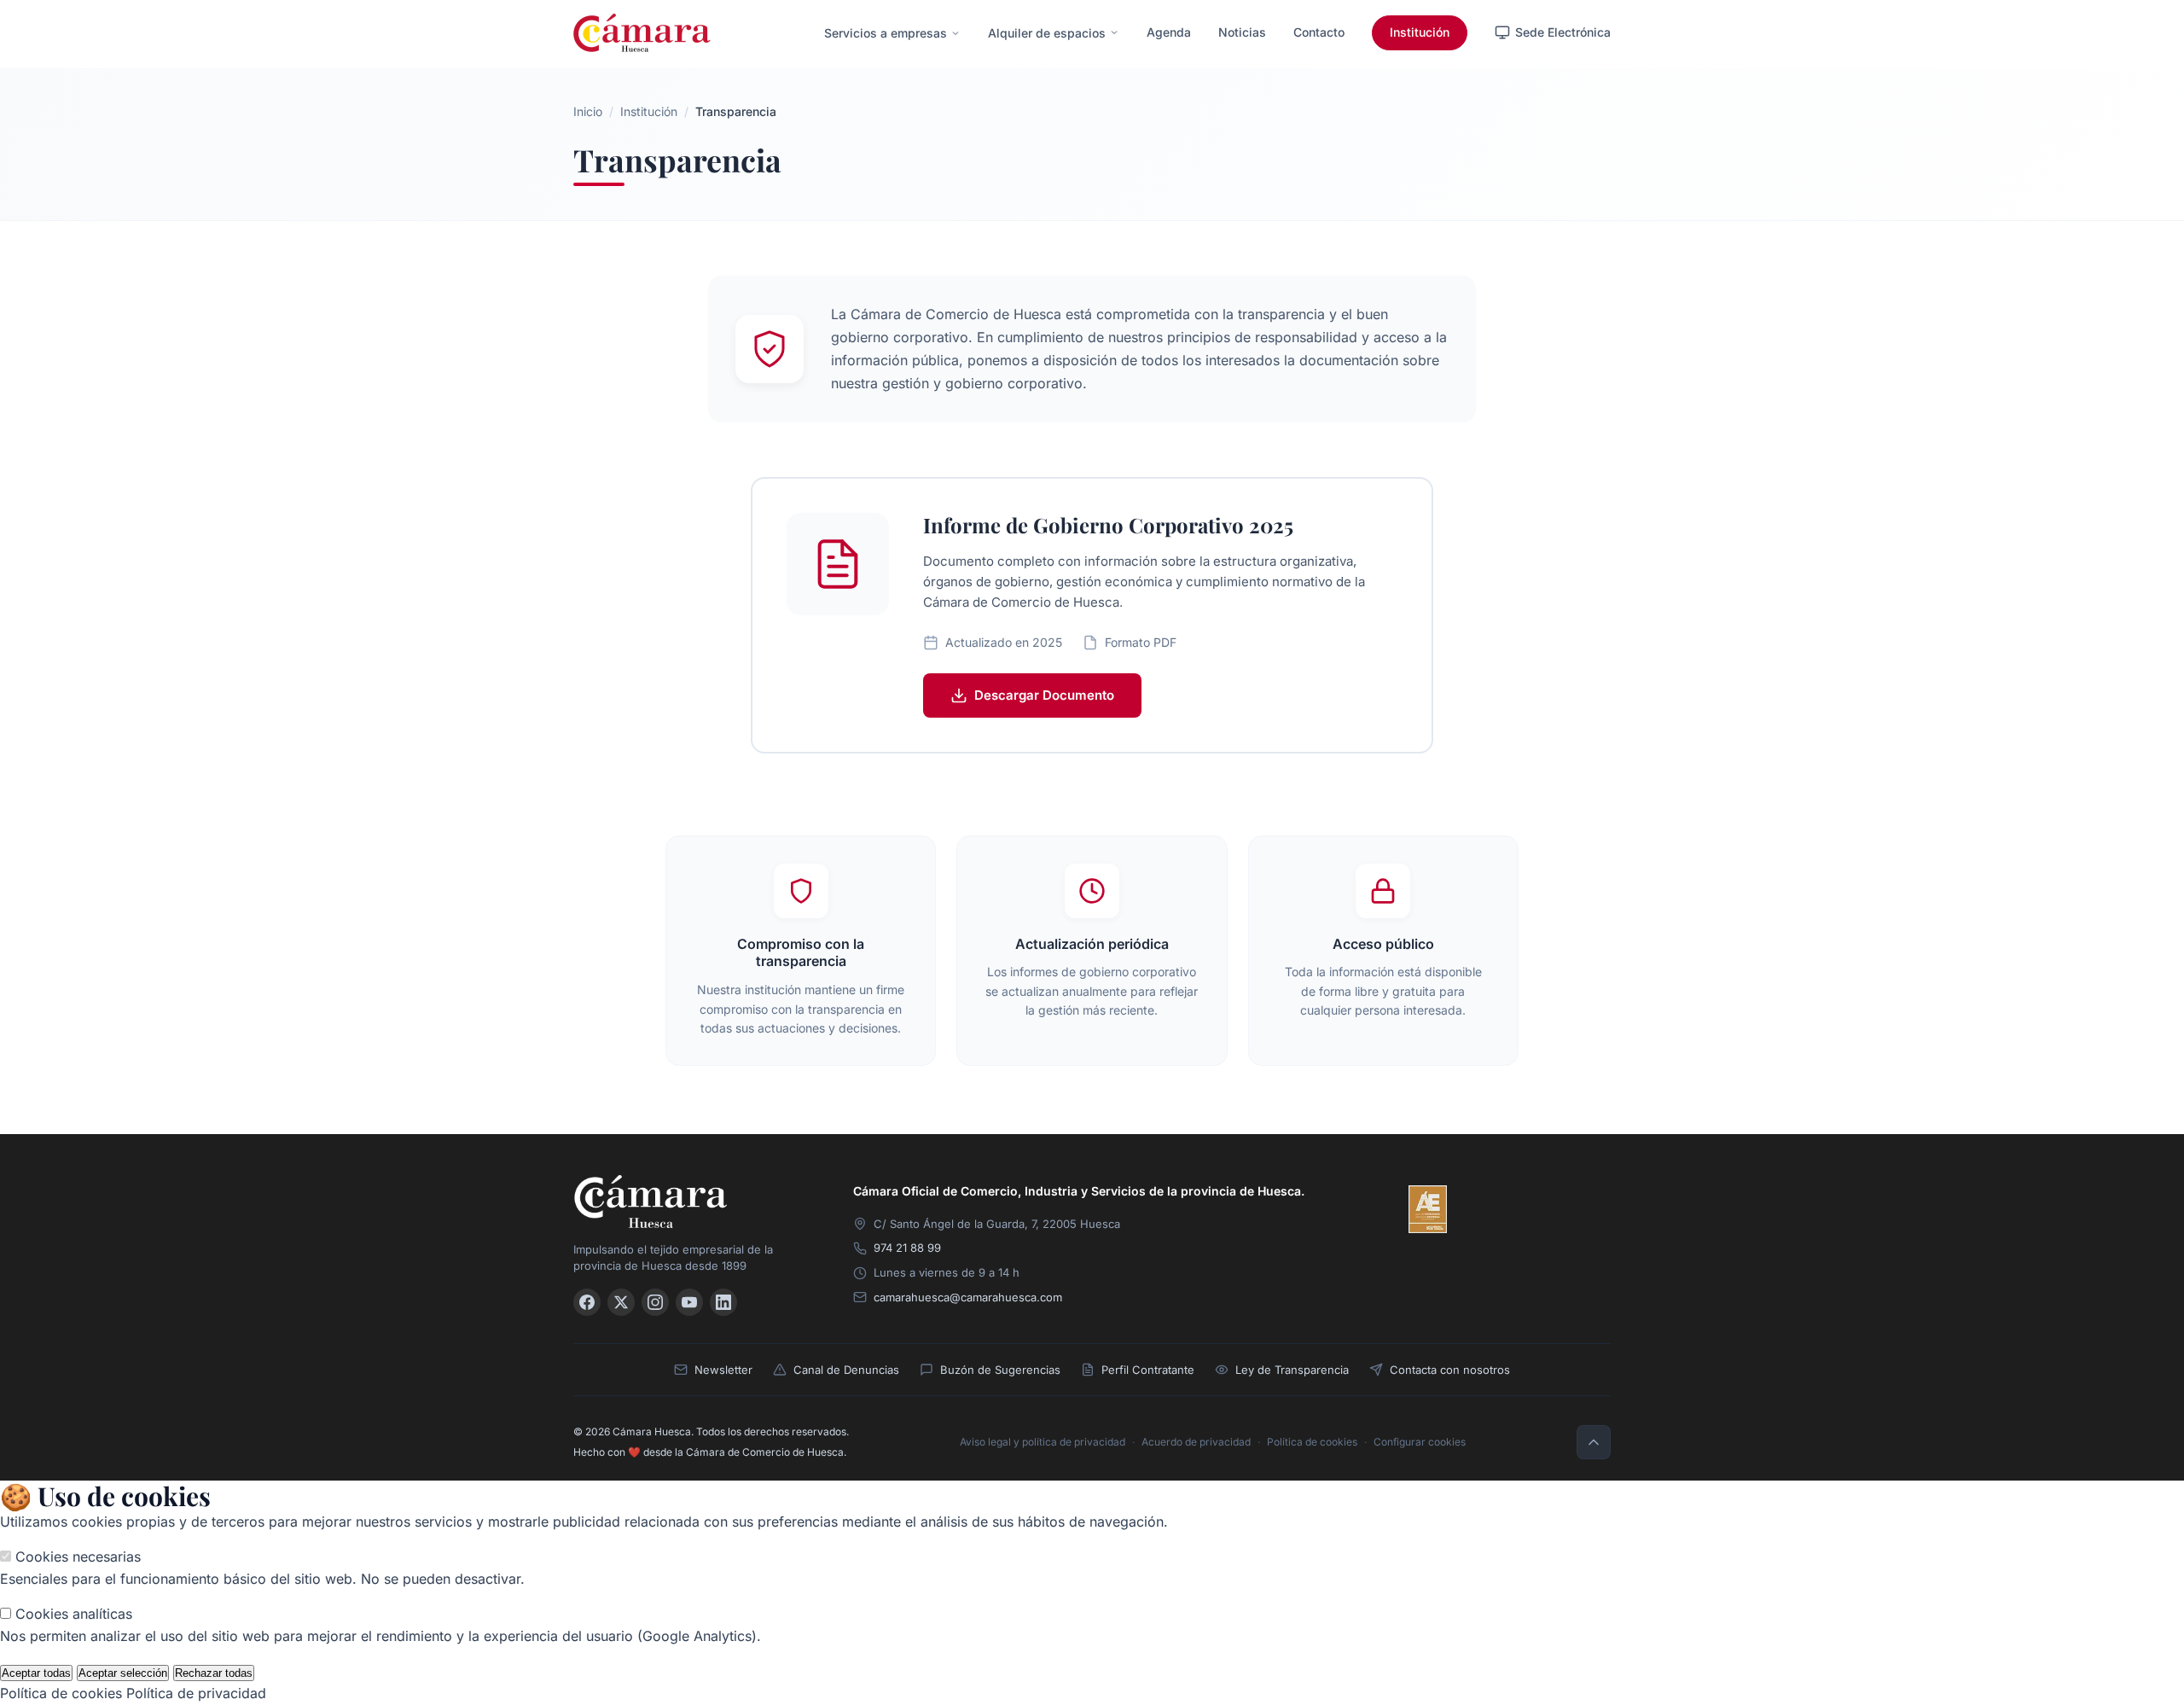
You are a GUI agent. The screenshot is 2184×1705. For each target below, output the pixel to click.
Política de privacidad (196, 1693)
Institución (1420, 32)
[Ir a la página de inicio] (642, 33)
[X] (621, 1302)
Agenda (1169, 32)
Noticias (1242, 32)
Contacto (1319, 32)
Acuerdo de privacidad (1196, 1442)
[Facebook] (587, 1302)
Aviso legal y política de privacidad (1043, 1442)
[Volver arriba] (1594, 1442)
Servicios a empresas (886, 33)
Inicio (588, 111)
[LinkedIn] (723, 1302)
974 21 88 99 (907, 1248)
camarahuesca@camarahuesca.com (968, 1297)
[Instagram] (655, 1302)
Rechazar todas (214, 1673)
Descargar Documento (1044, 695)
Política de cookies (1312, 1442)
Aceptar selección (123, 1673)
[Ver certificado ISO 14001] (1587, 1209)
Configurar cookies (1420, 1442)
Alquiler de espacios (1047, 33)
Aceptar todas (36, 1673)
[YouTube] (689, 1302)
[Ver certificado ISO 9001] (1478, 1209)
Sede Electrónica (1563, 32)
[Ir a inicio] (693, 1201)
